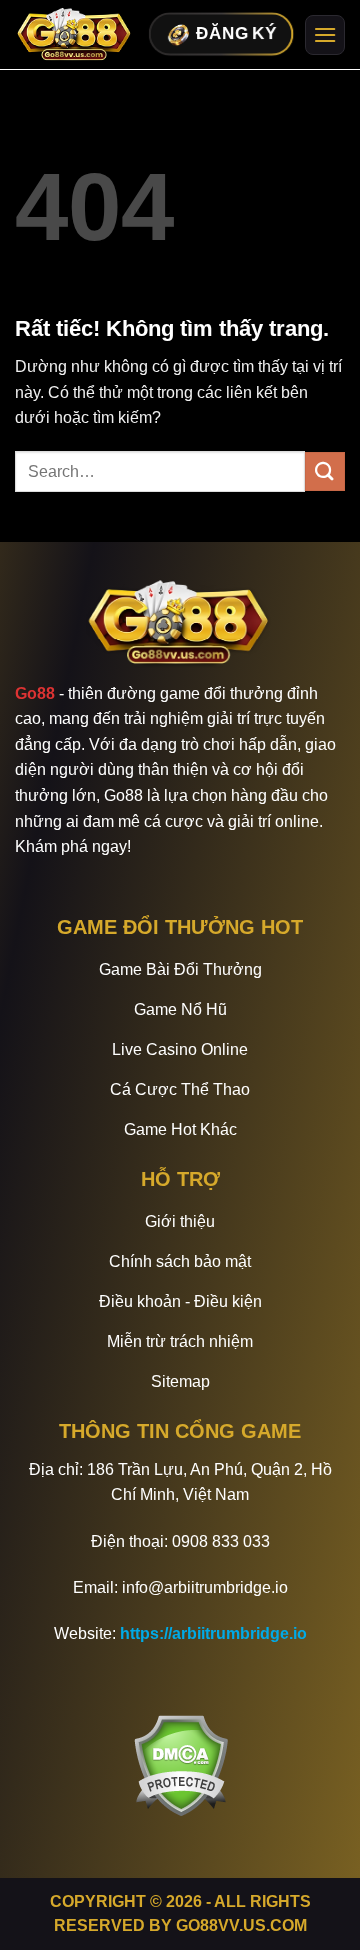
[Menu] (325, 35)
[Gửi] (325, 471)
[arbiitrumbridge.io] (75, 35)
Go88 (35, 693)
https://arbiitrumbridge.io (213, 1633)
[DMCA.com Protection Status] (180, 1764)
